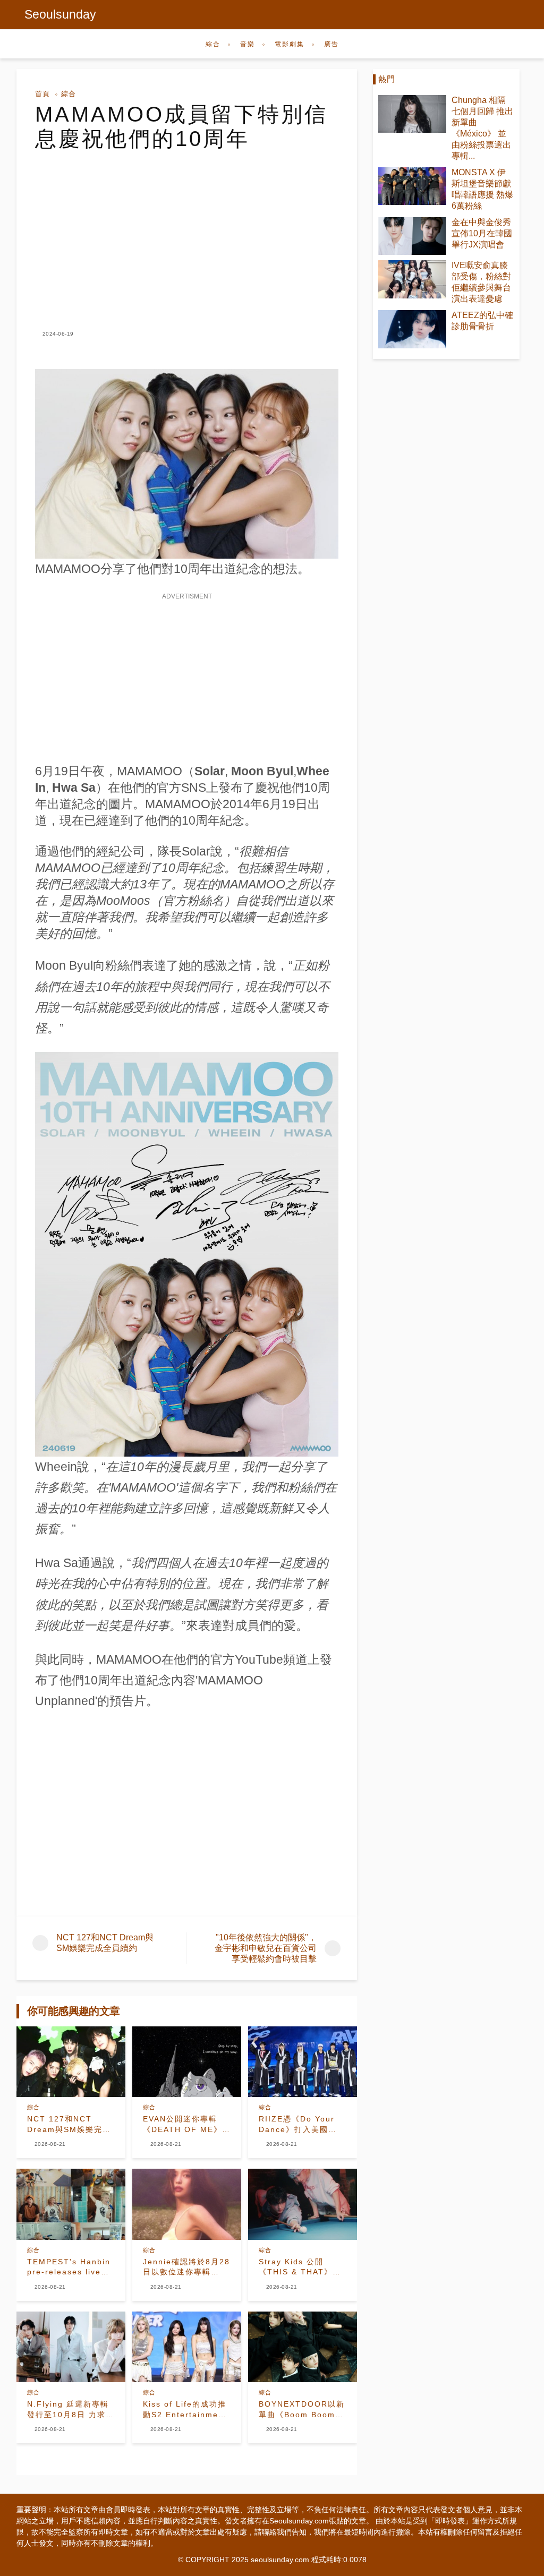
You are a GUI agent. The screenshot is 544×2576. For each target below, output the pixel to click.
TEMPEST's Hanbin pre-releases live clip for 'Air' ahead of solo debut (69, 2267)
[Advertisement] (187, 230)
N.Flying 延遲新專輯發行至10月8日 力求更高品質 (71, 2410)
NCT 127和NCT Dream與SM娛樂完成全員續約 (69, 2125)
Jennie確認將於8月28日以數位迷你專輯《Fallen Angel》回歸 (186, 2267)
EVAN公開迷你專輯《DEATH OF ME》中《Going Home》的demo (186, 2125)
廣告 (331, 44)
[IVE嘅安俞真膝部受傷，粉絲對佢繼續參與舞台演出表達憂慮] (412, 279)
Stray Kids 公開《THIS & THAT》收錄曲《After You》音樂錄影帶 (300, 2267)
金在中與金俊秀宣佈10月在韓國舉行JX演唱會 (482, 233)
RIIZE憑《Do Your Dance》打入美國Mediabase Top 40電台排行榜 (298, 2125)
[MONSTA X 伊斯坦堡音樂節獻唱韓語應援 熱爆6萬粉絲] (412, 186)
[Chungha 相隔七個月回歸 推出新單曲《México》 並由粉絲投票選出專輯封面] (412, 114)
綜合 (213, 44)
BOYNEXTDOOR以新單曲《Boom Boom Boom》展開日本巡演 (302, 2410)
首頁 (42, 94)
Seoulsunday (60, 14)
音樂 (248, 44)
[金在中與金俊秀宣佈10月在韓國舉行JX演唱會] (412, 236)
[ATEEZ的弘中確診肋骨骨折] (412, 329)
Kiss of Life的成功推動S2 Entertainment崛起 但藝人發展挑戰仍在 (185, 2410)
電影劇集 (290, 44)
